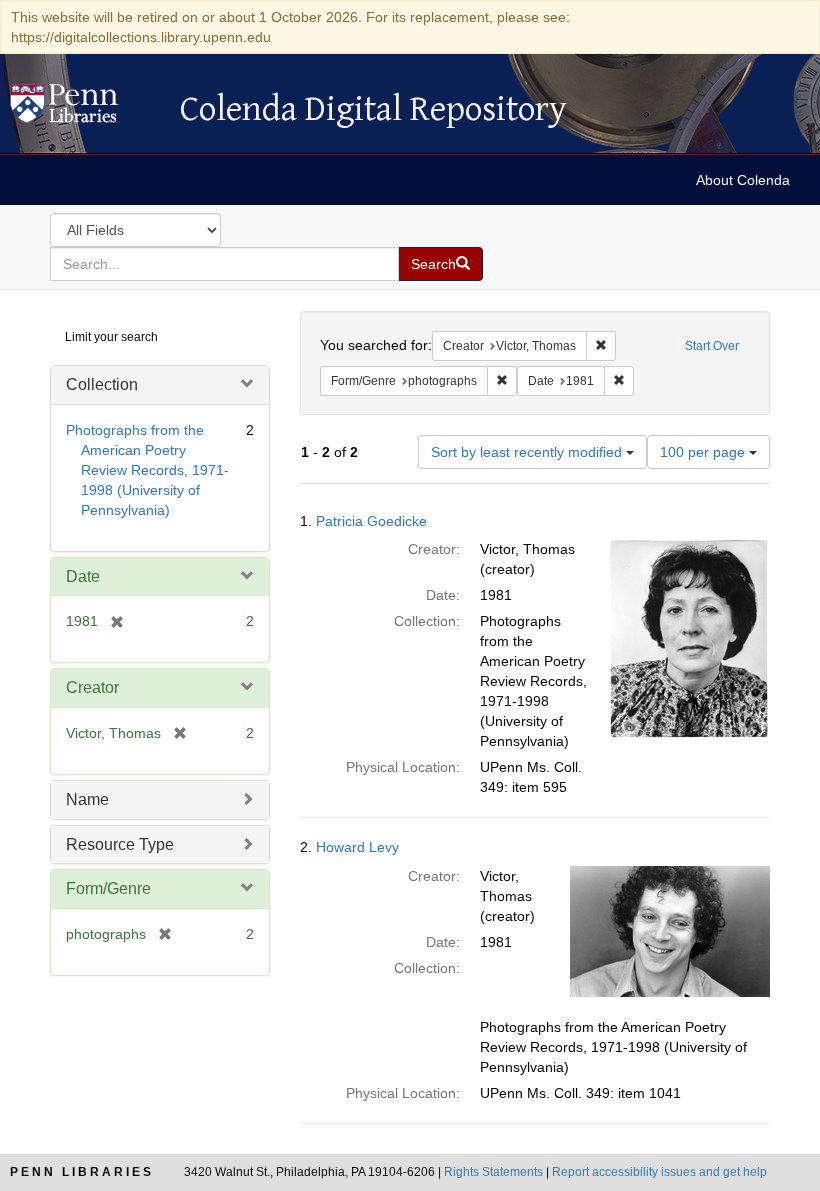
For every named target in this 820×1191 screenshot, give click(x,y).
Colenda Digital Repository (85, 109)
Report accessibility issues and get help (659, 1172)
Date (83, 576)
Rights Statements (493, 1172)
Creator (92, 687)
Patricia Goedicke (371, 521)
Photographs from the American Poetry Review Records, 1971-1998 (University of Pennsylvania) (147, 470)
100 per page (704, 452)
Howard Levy (357, 847)
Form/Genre (108, 888)
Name (87, 799)
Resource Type (120, 844)
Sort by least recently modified (528, 452)
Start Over (712, 346)
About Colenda (743, 180)
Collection (102, 384)
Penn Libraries (82, 1172)
